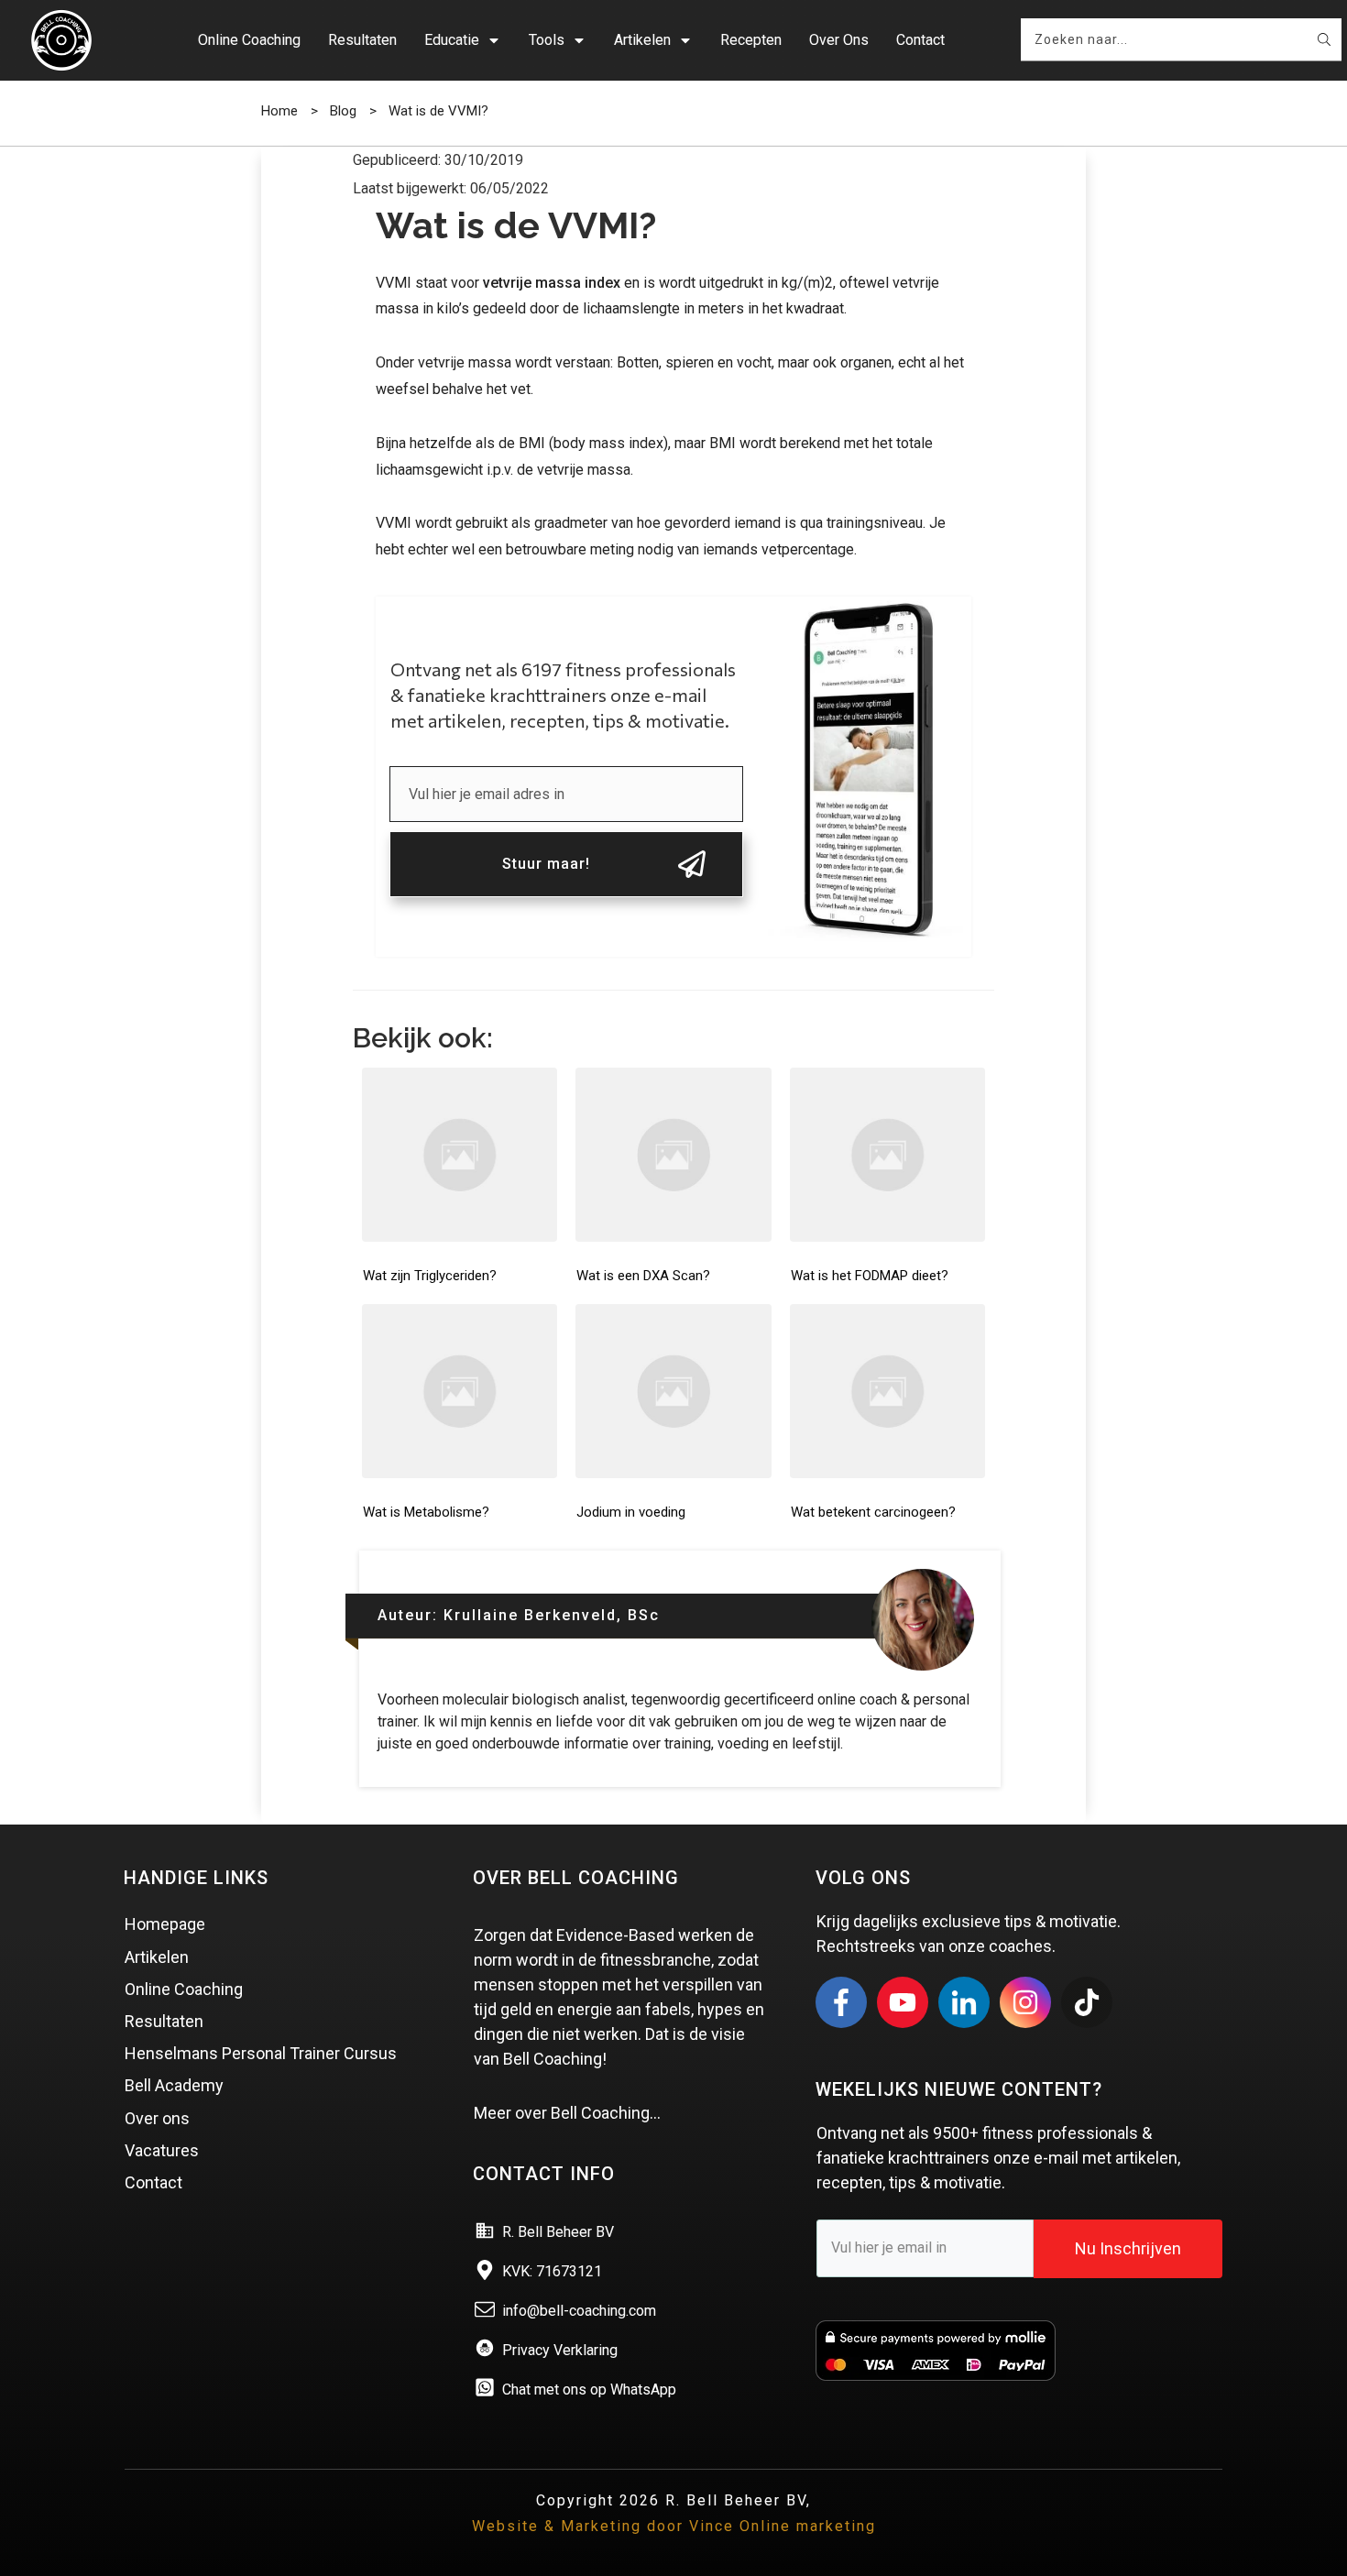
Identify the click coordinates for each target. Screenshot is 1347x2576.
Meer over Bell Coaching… (567, 2113)
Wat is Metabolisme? (426, 1512)
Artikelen (157, 1957)
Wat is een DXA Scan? (643, 1276)
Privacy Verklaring (560, 2350)
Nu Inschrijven (1128, 2248)
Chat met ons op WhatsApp (589, 2390)
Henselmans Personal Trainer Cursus (261, 2053)
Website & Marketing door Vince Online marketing (674, 2526)
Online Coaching (184, 1989)
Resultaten (164, 2021)
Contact (153, 2182)
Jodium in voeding (631, 1512)
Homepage (165, 1924)
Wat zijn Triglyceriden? (430, 1276)
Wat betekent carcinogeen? (873, 1512)
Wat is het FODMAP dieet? (870, 1276)
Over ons (157, 2118)
